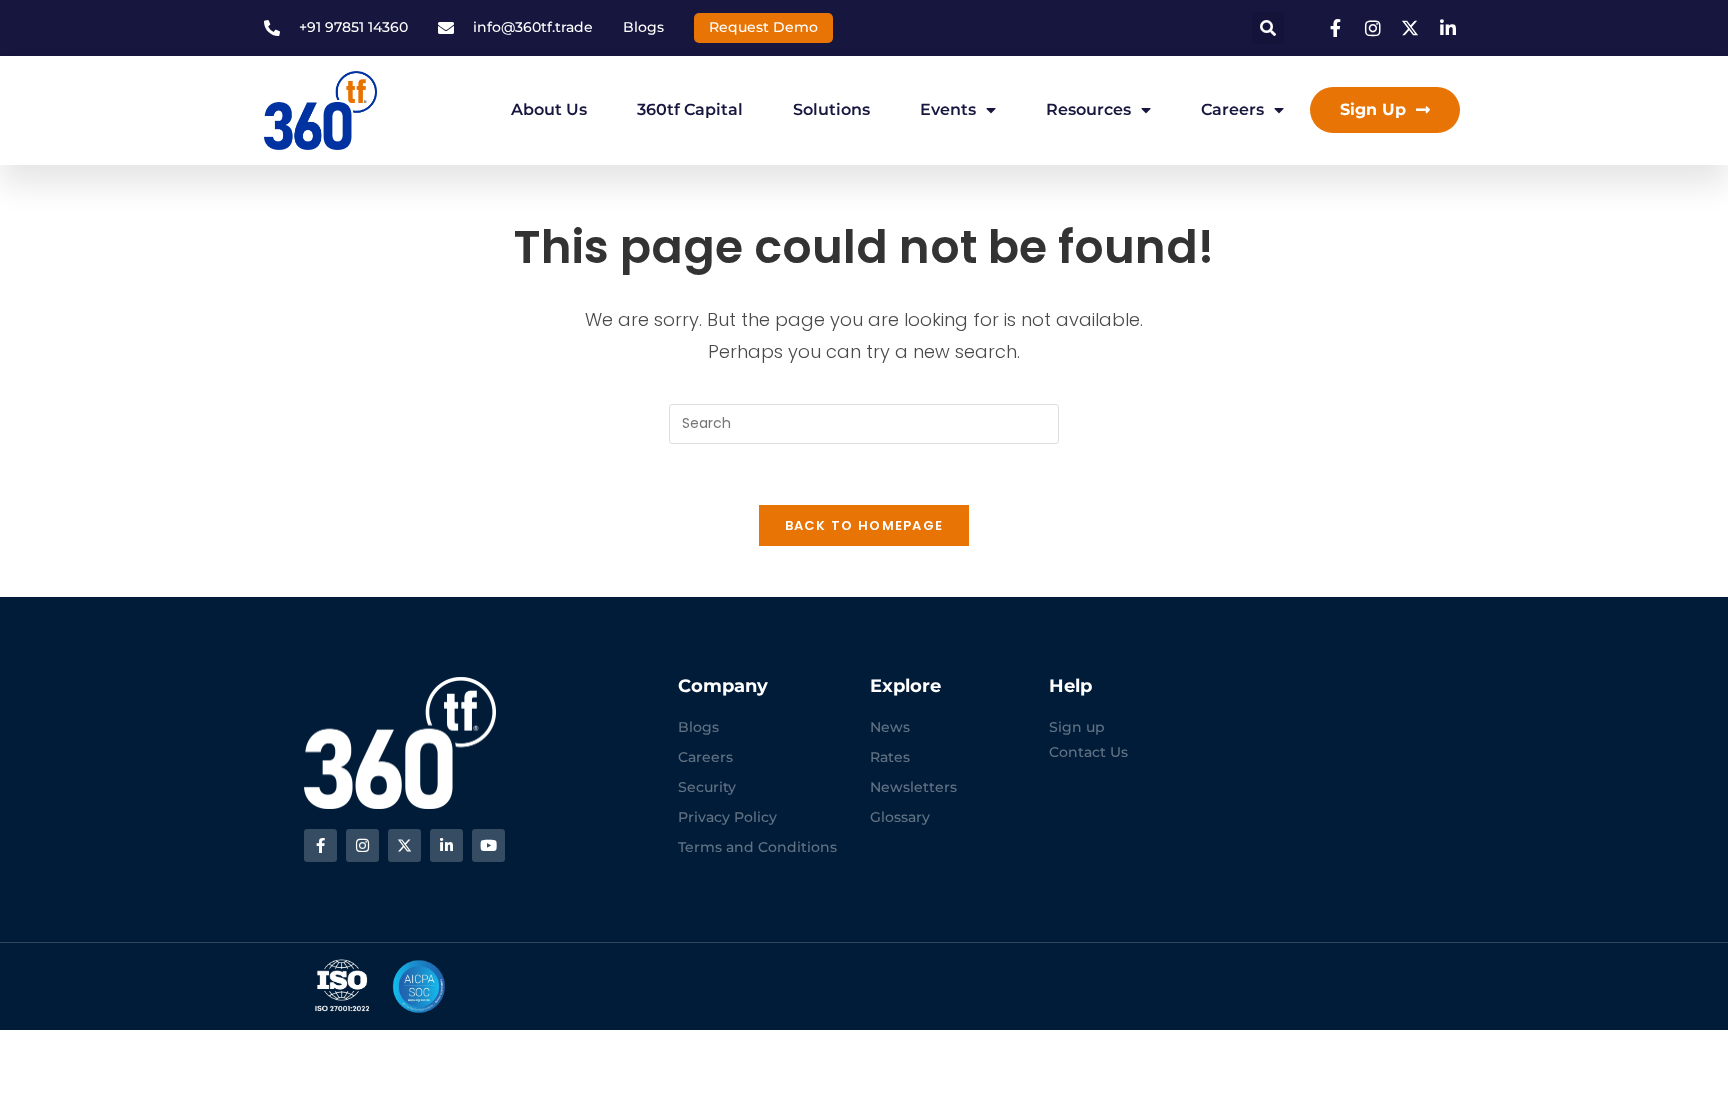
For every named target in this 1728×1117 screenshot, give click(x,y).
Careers (1232, 109)
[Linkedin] (446, 845)
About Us (549, 109)
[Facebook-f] (320, 845)
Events (948, 109)
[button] (1268, 28)
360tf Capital (690, 109)
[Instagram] (362, 845)
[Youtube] (488, 845)
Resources (1088, 109)
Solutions (831, 109)
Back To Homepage (864, 525)
